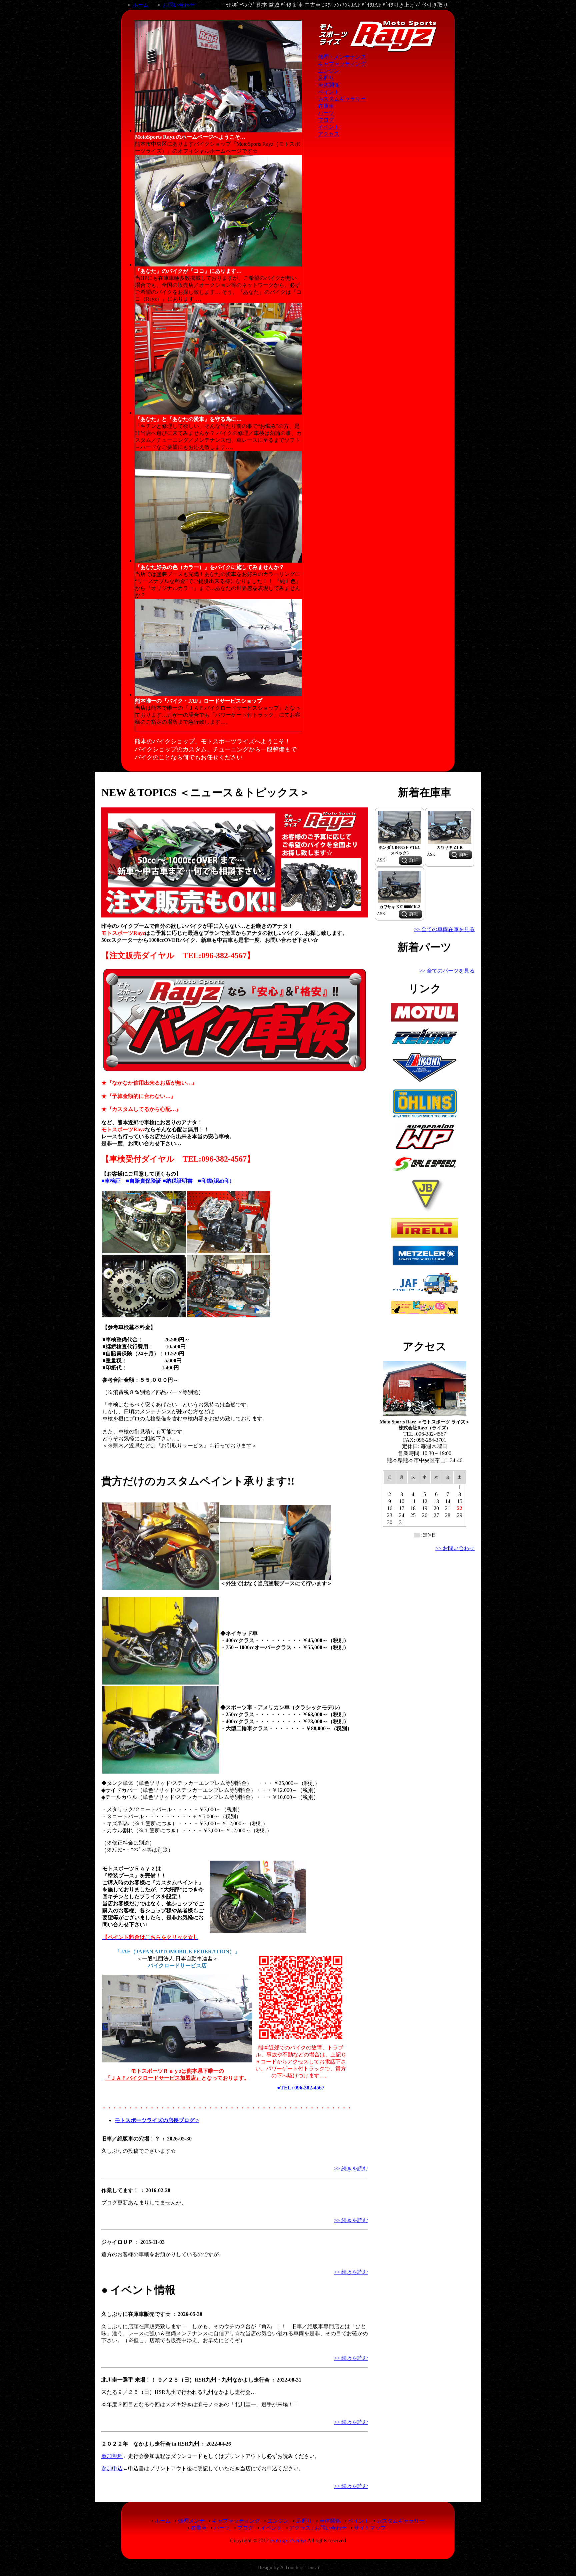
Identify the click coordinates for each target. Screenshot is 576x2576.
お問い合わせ (179, 5)
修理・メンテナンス (342, 57)
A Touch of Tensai (299, 2567)
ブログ (326, 120)
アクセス (329, 134)
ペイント (329, 92)
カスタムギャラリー (342, 99)
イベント (329, 127)
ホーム (141, 5)
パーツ (326, 113)
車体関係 (329, 85)
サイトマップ (370, 2528)
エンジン (329, 71)
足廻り (326, 78)
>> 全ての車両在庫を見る (444, 929)
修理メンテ (191, 2521)
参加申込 (112, 2468)
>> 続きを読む (351, 2169)
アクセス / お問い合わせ (318, 2528)
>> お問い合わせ (455, 1548)
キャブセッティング (342, 64)
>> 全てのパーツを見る (447, 971)
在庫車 (326, 106)
